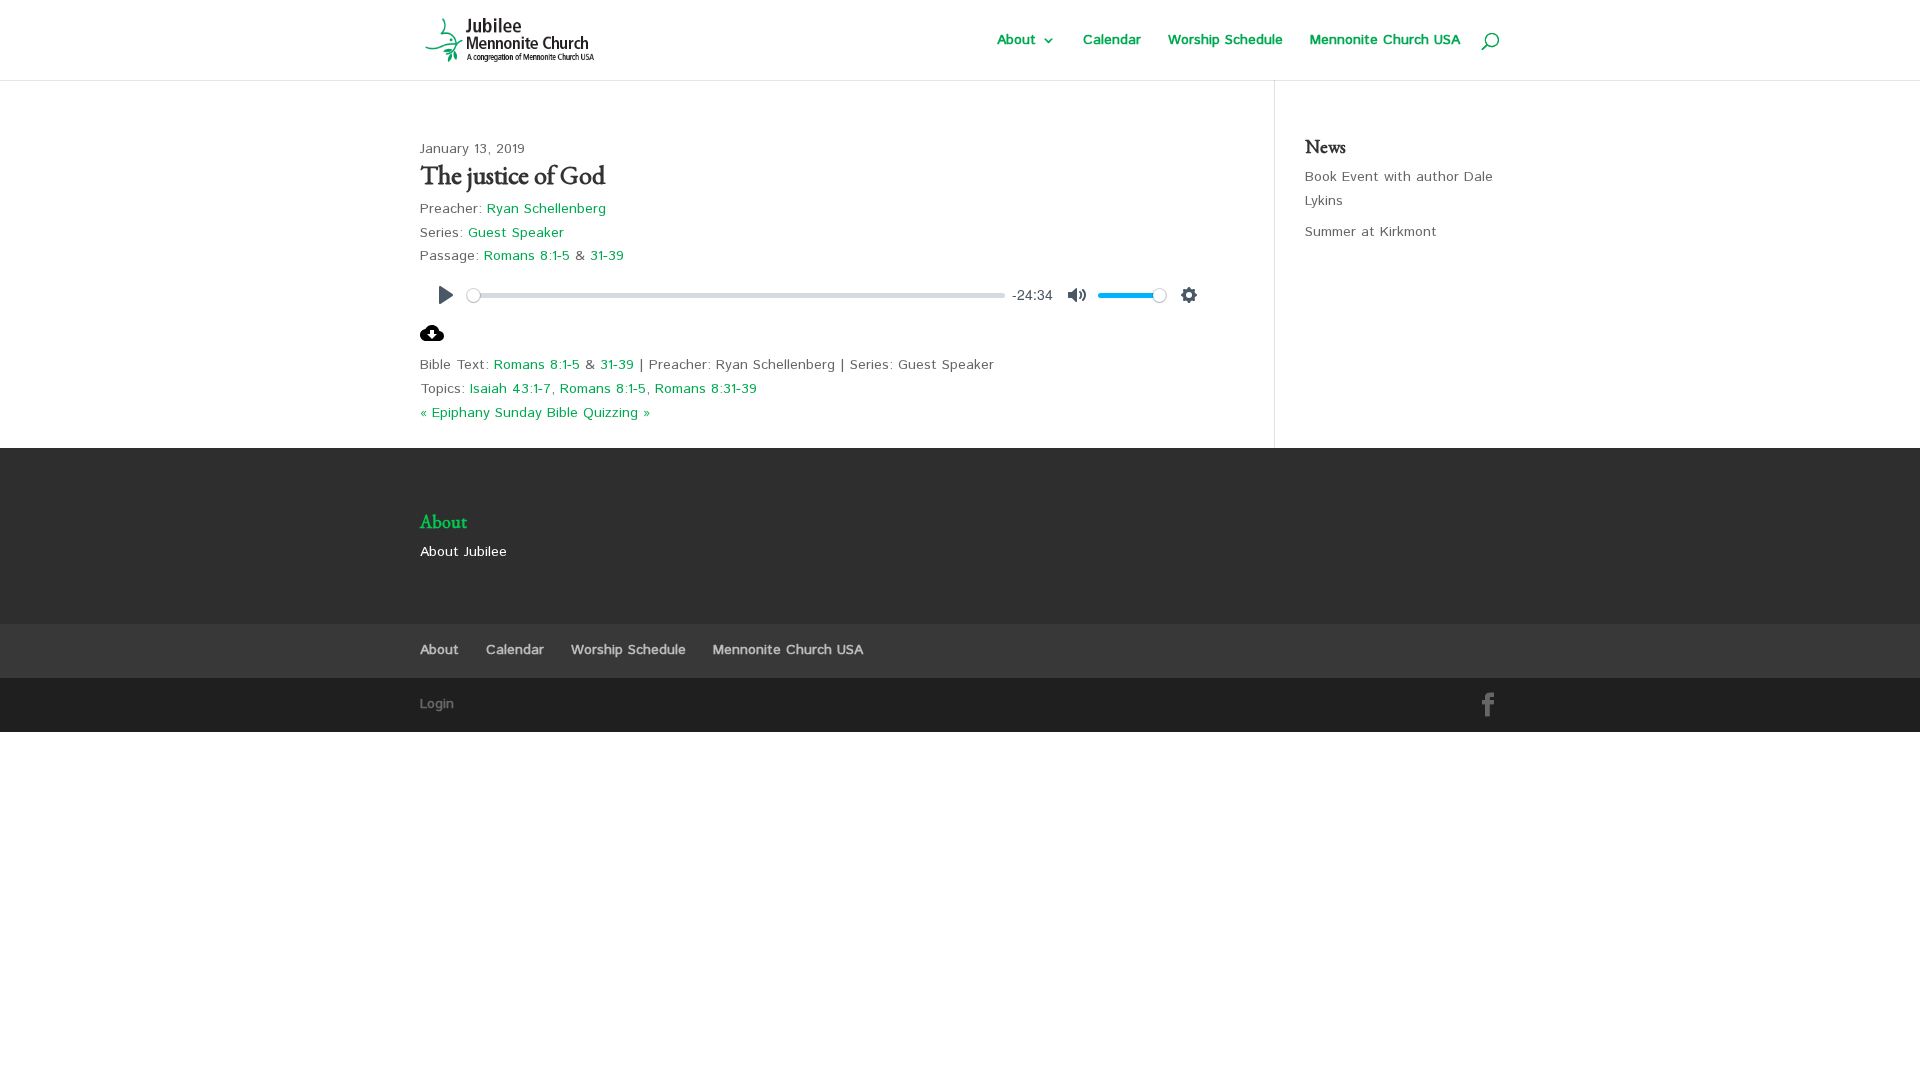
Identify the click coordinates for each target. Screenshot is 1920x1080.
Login (437, 704)
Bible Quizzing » (598, 413)
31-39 (607, 256)
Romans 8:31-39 (706, 389)
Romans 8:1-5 (527, 256)
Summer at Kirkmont (1371, 232)
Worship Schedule (1225, 41)
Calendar (1112, 41)
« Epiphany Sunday (481, 413)
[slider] (736, 295)
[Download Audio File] (432, 341)
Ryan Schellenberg (546, 209)
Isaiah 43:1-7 (510, 389)
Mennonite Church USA (1385, 41)
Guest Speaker (516, 233)
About (1016, 41)
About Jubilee (463, 552)
